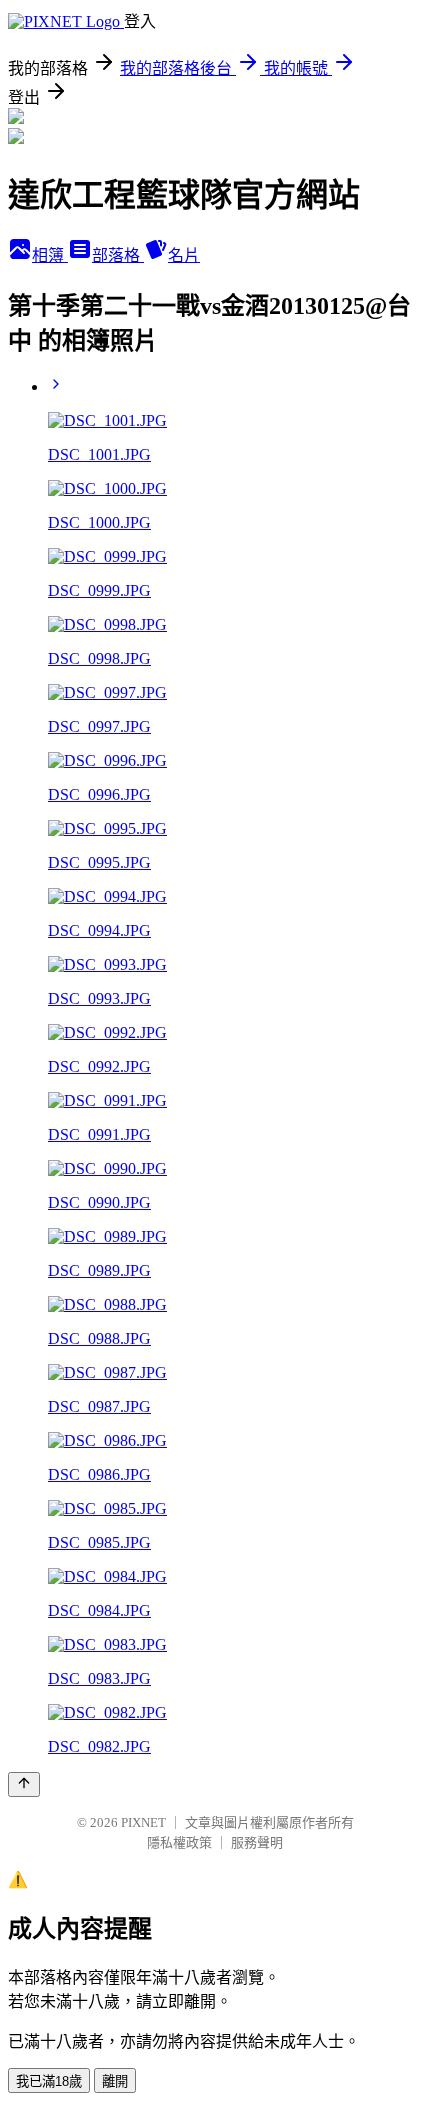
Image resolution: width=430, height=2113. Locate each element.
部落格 (118, 255)
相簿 (50, 255)
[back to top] (24, 1784)
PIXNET (143, 1822)
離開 (115, 2081)
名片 (184, 255)
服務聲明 (257, 1842)
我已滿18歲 (49, 2081)
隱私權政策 (179, 1842)
